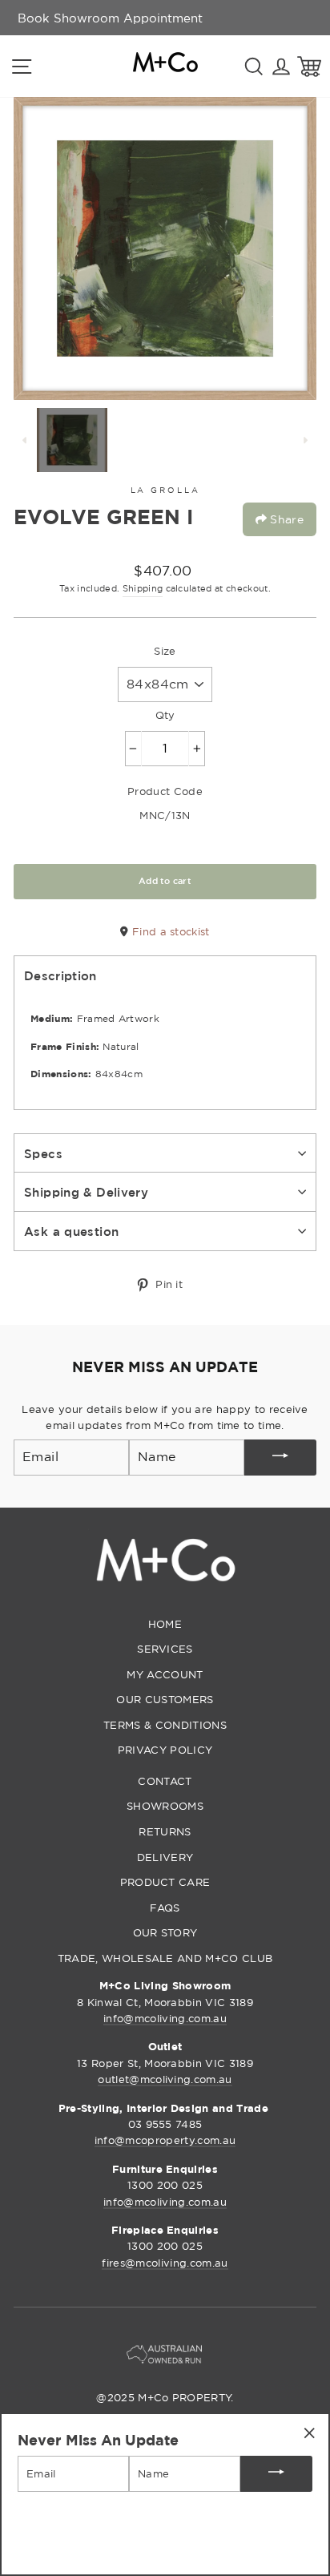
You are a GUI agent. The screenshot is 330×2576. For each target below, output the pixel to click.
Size (165, 651)
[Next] (305, 440)
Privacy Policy (165, 1750)
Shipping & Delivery (86, 1192)
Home (165, 1624)
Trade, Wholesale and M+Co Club (165, 1958)
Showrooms (165, 1806)
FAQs (165, 1908)
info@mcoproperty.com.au (165, 2140)
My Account (165, 1674)
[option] (110, 18)
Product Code (165, 791)
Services (165, 1649)
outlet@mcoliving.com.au (165, 2079)
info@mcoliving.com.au (165, 2018)
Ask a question (71, 1231)
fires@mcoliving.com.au (165, 2263)
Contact (165, 1781)
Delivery (165, 1857)
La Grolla (165, 490)
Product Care (165, 1882)
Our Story (165, 1932)
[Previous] (25, 440)
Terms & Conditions (165, 1725)
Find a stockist (169, 931)
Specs (43, 1153)
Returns (165, 1831)
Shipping (143, 588)
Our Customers (165, 1699)
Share (285, 519)
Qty (165, 715)
